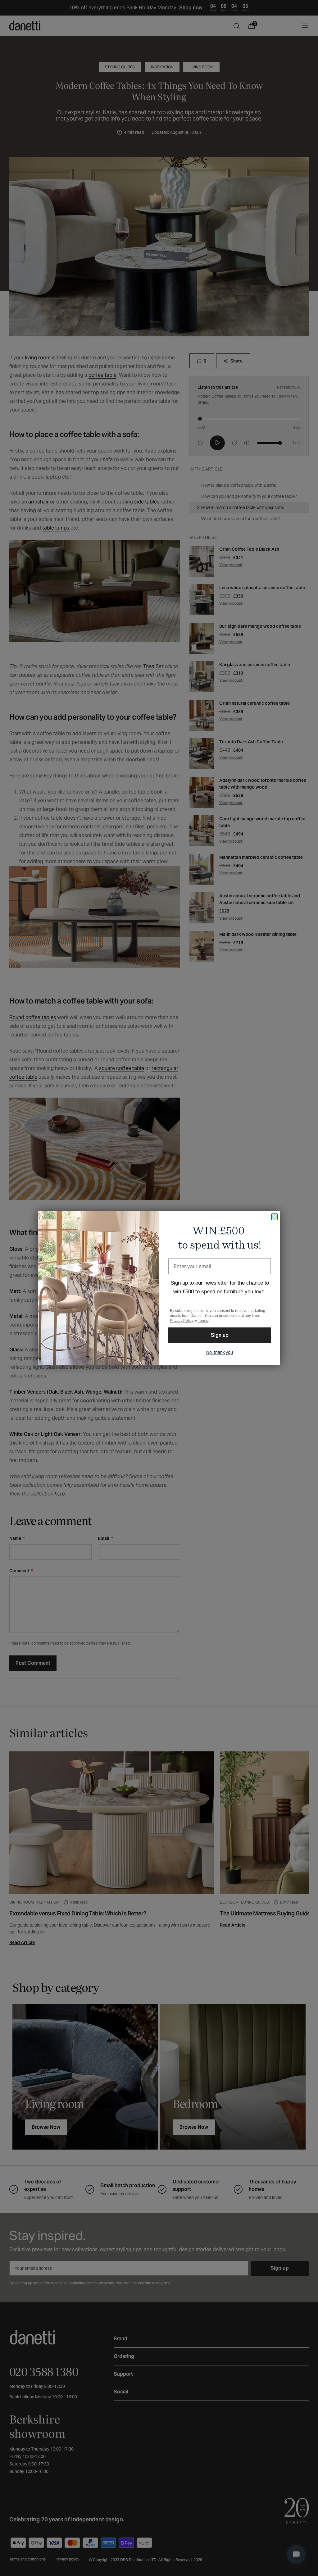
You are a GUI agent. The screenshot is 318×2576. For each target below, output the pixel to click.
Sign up (220, 1335)
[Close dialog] (275, 1217)
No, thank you (220, 1352)
